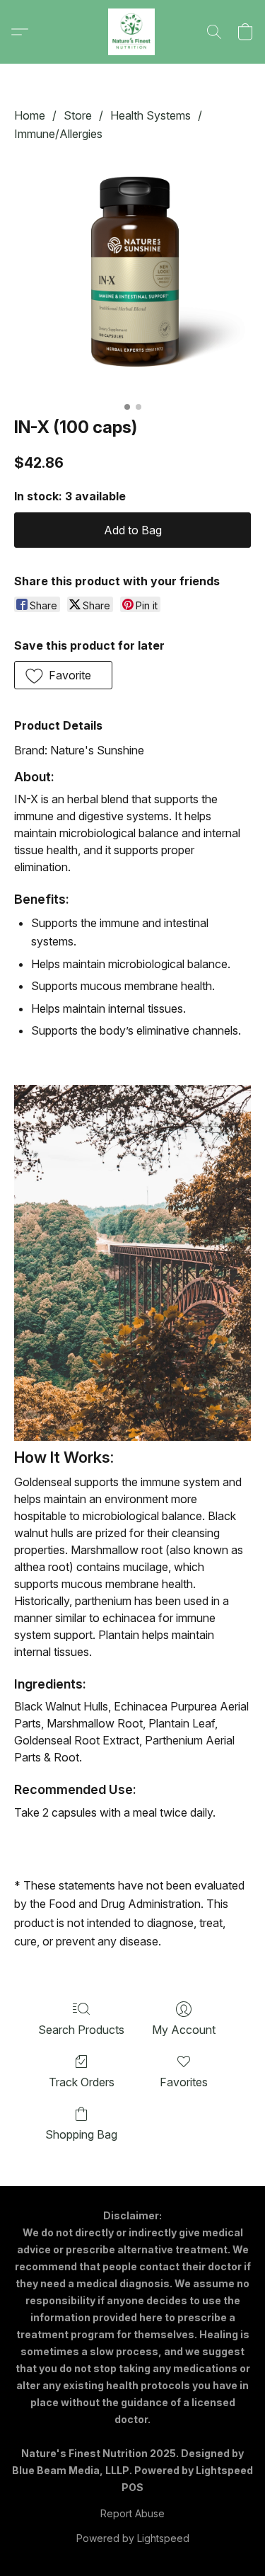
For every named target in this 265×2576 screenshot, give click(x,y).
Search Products (81, 2030)
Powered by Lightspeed (133, 2538)
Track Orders (82, 2082)
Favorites (184, 2082)
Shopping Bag (81, 2134)
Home (30, 115)
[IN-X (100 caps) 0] (132, 276)
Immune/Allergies (58, 134)
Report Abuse (132, 2513)
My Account (184, 2030)
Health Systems (151, 115)
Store (78, 115)
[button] (133, 32)
